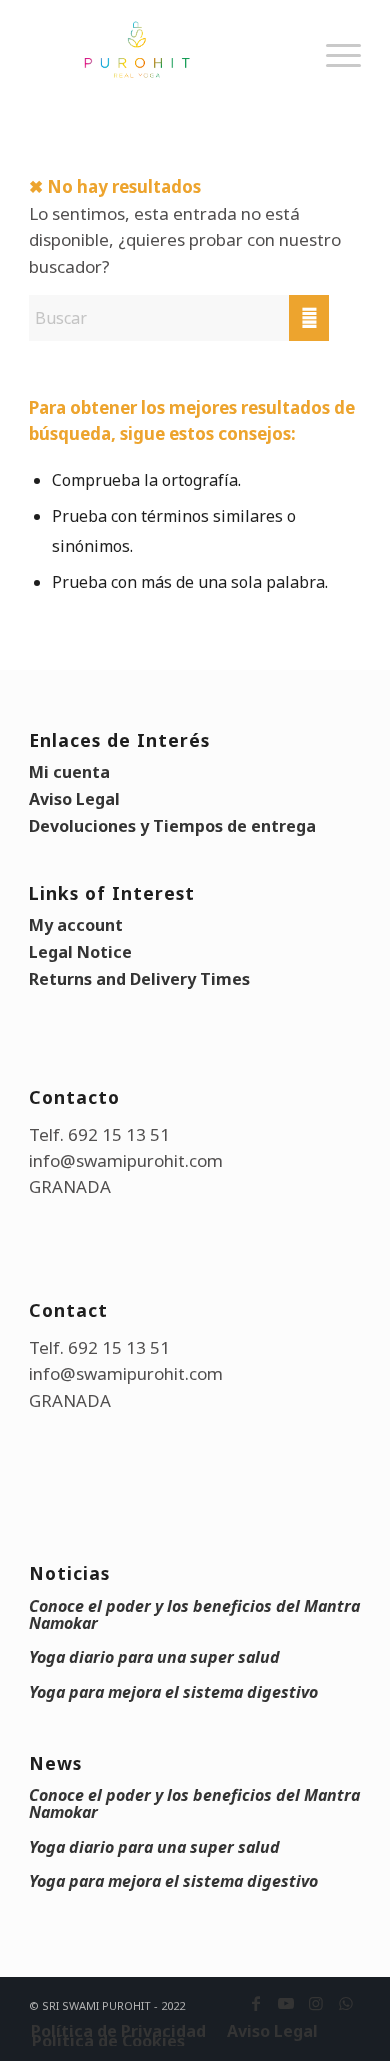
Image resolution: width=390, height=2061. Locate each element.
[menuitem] (333, 75)
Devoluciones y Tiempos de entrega (172, 826)
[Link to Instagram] (316, 2003)
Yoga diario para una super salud (154, 1657)
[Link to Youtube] (286, 2003)
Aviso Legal (74, 799)
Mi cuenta (69, 772)
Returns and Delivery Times (139, 979)
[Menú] (333, 75)
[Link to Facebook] (256, 2003)
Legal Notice (80, 952)
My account (76, 925)
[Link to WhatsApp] (346, 2003)
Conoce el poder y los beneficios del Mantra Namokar (194, 1614)
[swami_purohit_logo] (161, 50)
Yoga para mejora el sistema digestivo (173, 1692)
